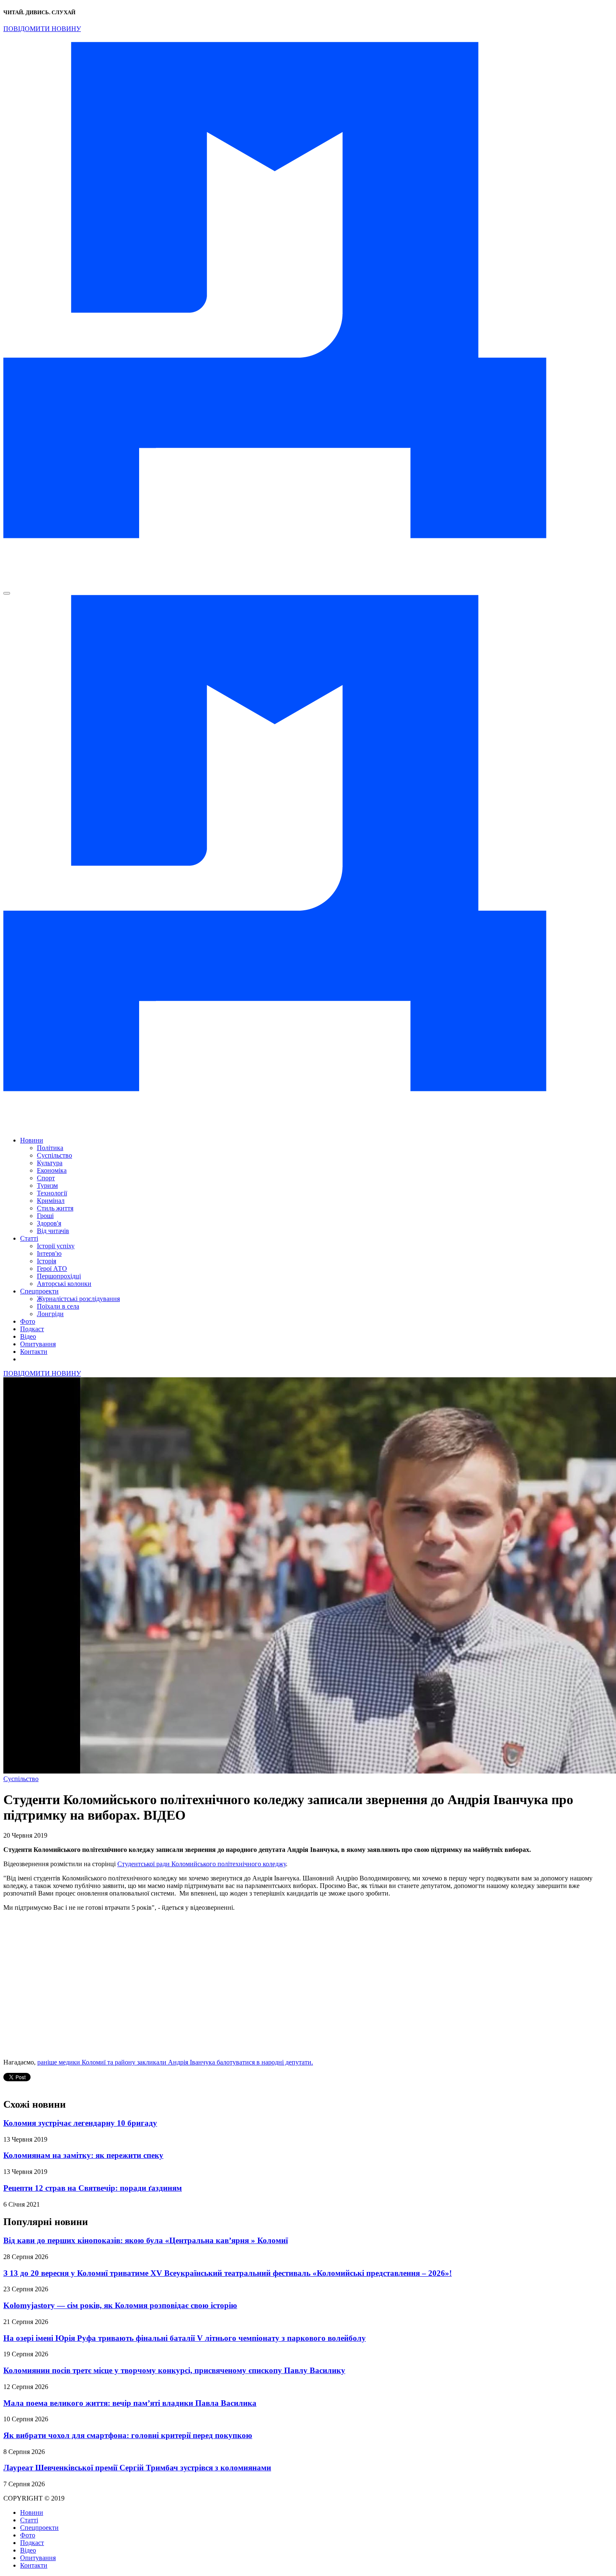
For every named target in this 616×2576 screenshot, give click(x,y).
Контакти (34, 1352)
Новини (32, 1140)
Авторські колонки (64, 1284)
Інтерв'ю (49, 1253)
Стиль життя (55, 1208)
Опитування (38, 1344)
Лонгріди (50, 1314)
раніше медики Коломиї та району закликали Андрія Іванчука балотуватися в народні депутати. (175, 2062)
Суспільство (54, 1155)
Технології (52, 1193)
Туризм (47, 1185)
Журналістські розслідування (78, 1299)
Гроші (45, 1216)
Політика (50, 1148)
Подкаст (32, 1329)
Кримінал (51, 1201)
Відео (28, 1336)
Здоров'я (49, 1223)
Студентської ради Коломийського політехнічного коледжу (202, 1864)
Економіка (52, 1170)
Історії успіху (56, 1246)
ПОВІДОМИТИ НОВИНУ (42, 29)
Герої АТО (52, 1269)
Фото (28, 1321)
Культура (50, 1163)
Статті (29, 1238)
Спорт (46, 1178)
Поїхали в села (58, 1306)
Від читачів (53, 1231)
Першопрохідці (59, 1276)
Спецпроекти (39, 1291)
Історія (47, 1261)
